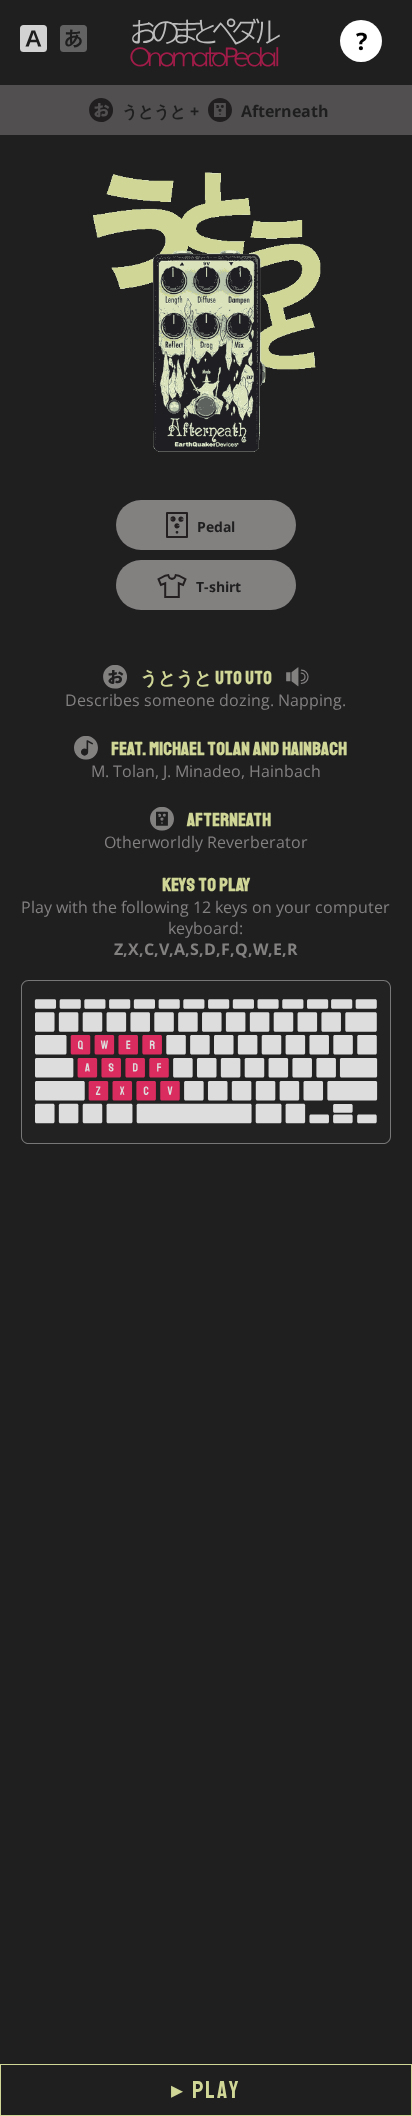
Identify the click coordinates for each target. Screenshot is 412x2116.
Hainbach (314, 749)
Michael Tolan (199, 749)
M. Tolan (123, 771)
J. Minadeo (202, 771)
